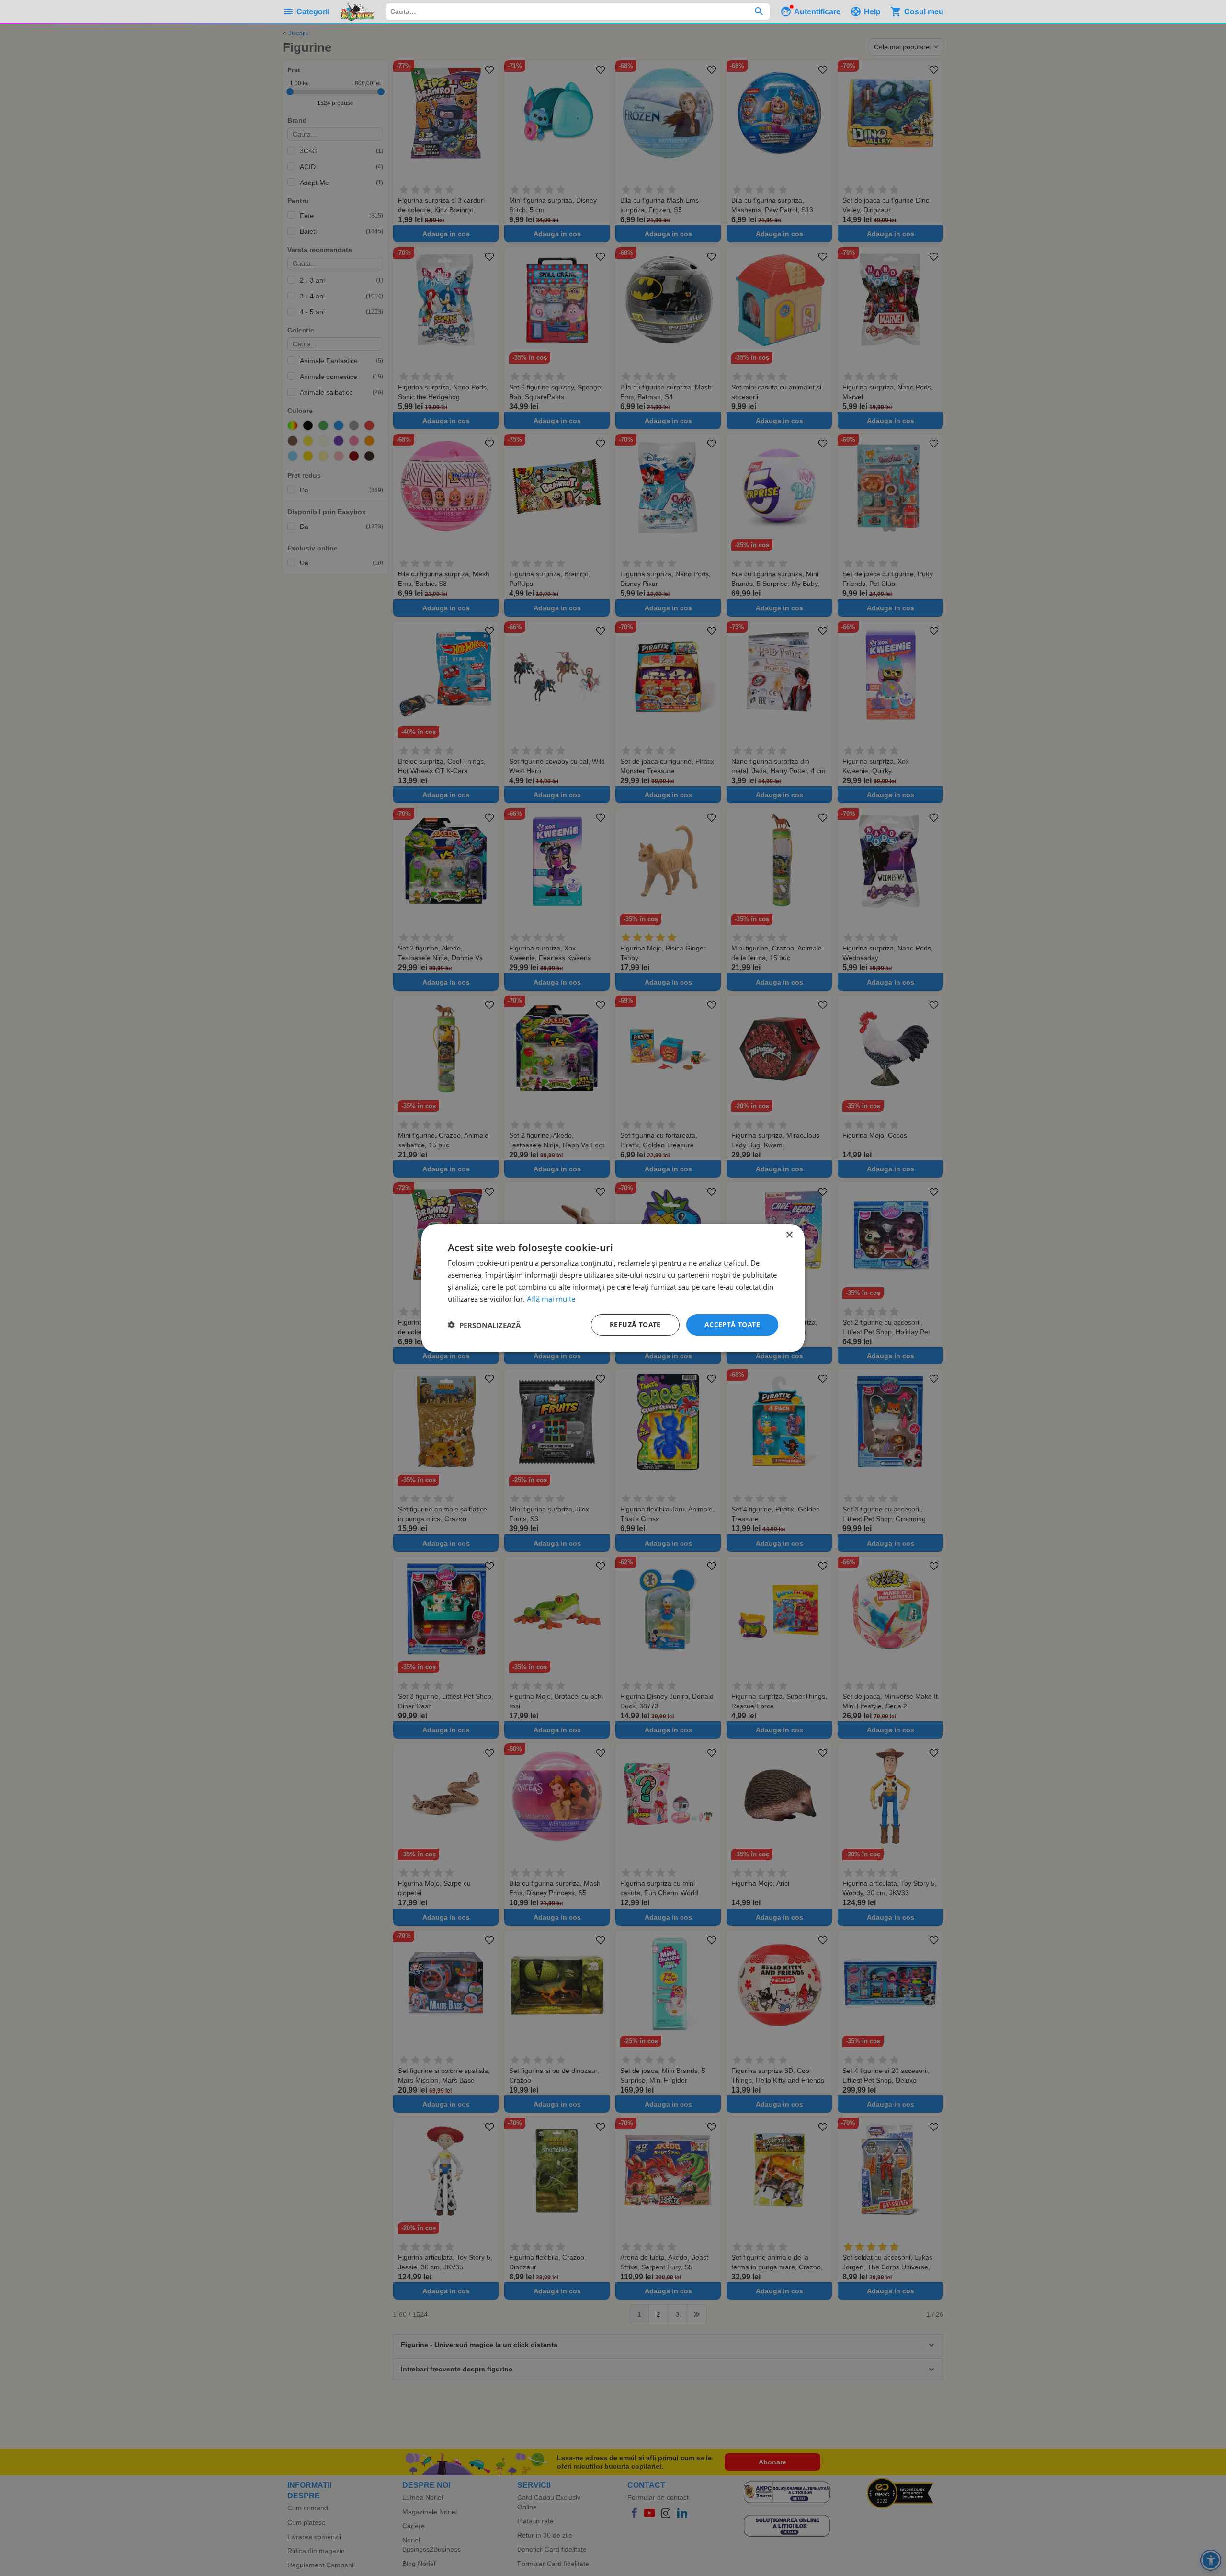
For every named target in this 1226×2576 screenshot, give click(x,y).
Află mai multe (551, 1298)
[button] (484, 1325)
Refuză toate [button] (635, 1324)
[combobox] (578, 11)
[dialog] (613, 1288)
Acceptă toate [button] (732, 1324)
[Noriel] (357, 11)
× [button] (789, 1235)
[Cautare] (759, 11)
